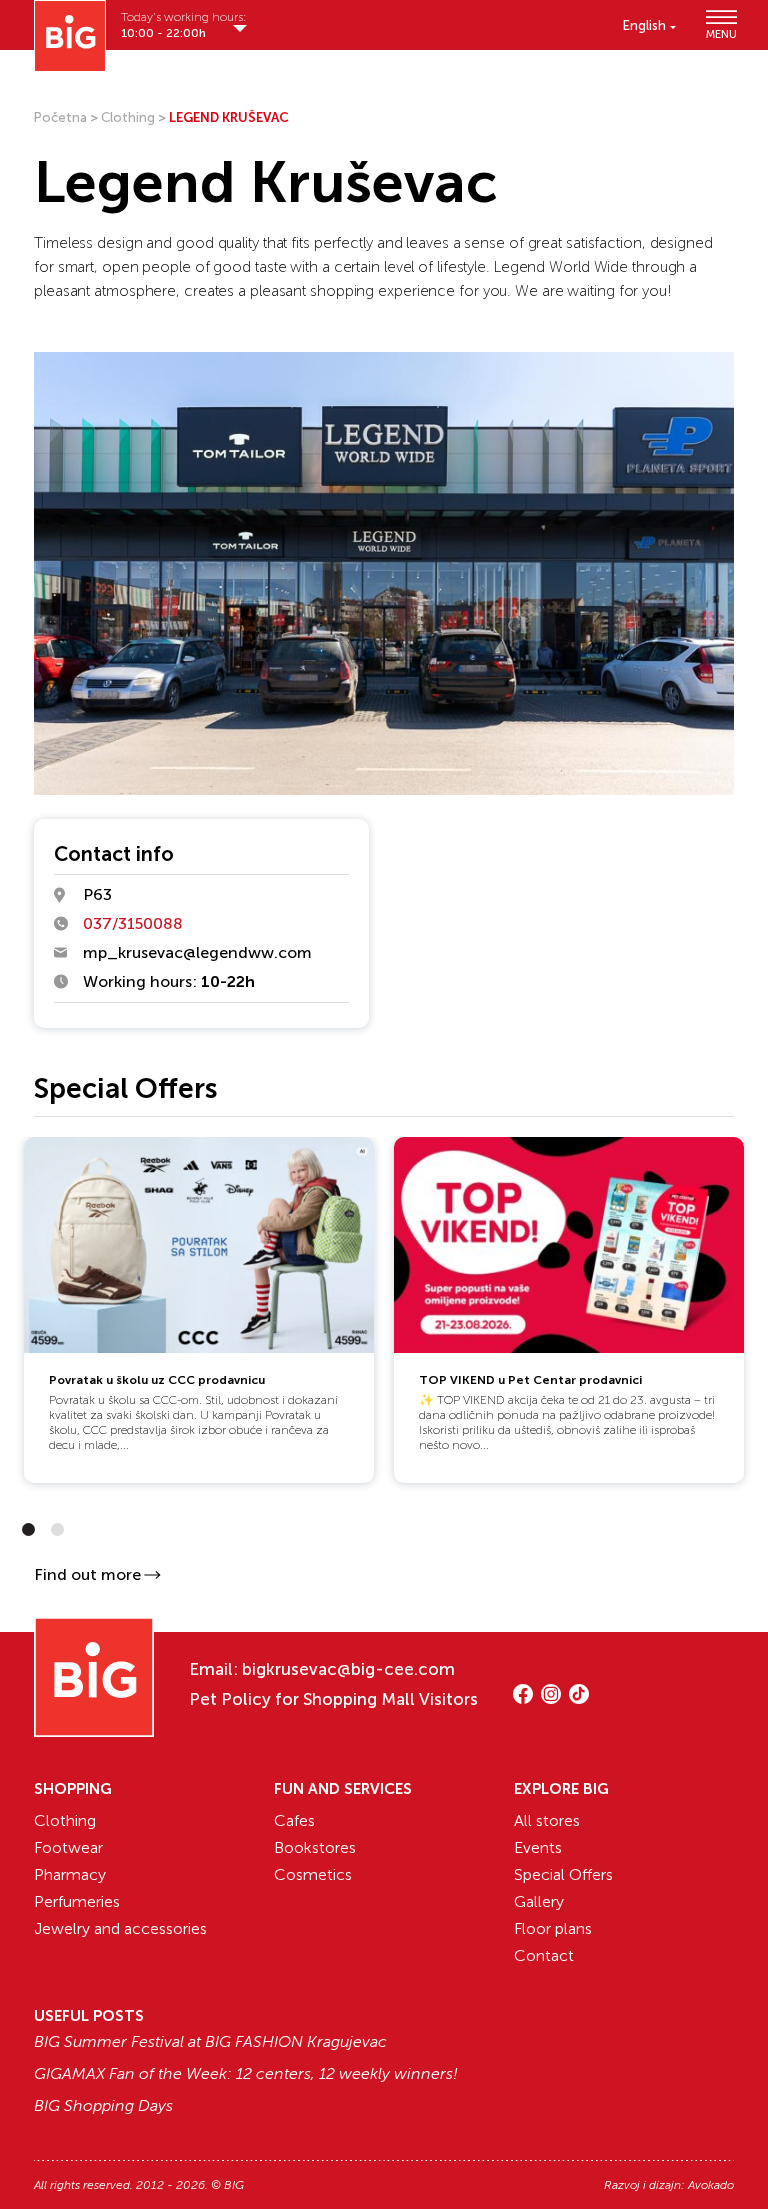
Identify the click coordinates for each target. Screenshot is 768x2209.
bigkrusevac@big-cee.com (348, 1669)
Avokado (711, 2185)
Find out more (87, 1574)
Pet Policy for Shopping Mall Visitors (333, 1699)
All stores (547, 1820)
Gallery (539, 1901)
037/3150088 (133, 923)
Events (538, 1847)
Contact (544, 1955)
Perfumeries (77, 1901)
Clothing (128, 117)
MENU (720, 33)
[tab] (28, 1529)
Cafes (294, 1820)
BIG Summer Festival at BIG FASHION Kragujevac (210, 2042)
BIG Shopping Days (103, 2106)
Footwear (68, 1847)
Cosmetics (313, 1874)
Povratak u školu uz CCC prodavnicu (157, 1380)
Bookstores (315, 1847)
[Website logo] (70, 36)
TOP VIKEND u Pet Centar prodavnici (530, 1380)
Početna (60, 117)
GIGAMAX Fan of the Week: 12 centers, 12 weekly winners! (246, 2074)
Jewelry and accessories (120, 1928)
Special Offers (563, 1874)
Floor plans (553, 1928)
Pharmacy (70, 1874)
